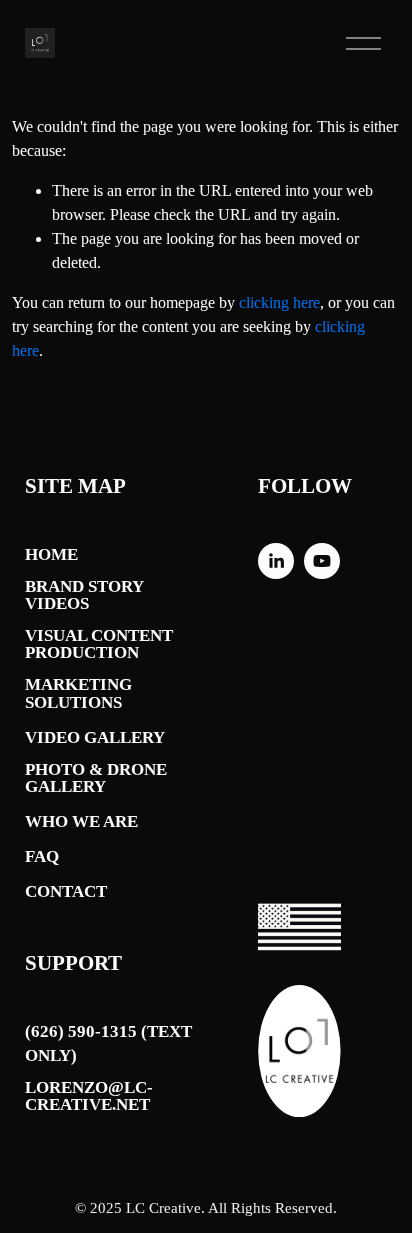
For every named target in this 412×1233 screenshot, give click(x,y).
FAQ (42, 856)
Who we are (81, 821)
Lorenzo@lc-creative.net (89, 1096)
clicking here (279, 302)
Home (51, 554)
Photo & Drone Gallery (96, 778)
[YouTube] (322, 561)
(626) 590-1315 (81, 1031)
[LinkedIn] (276, 561)
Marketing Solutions (78, 693)
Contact (66, 891)
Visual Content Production (99, 644)
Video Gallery (95, 737)
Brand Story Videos (84, 595)
